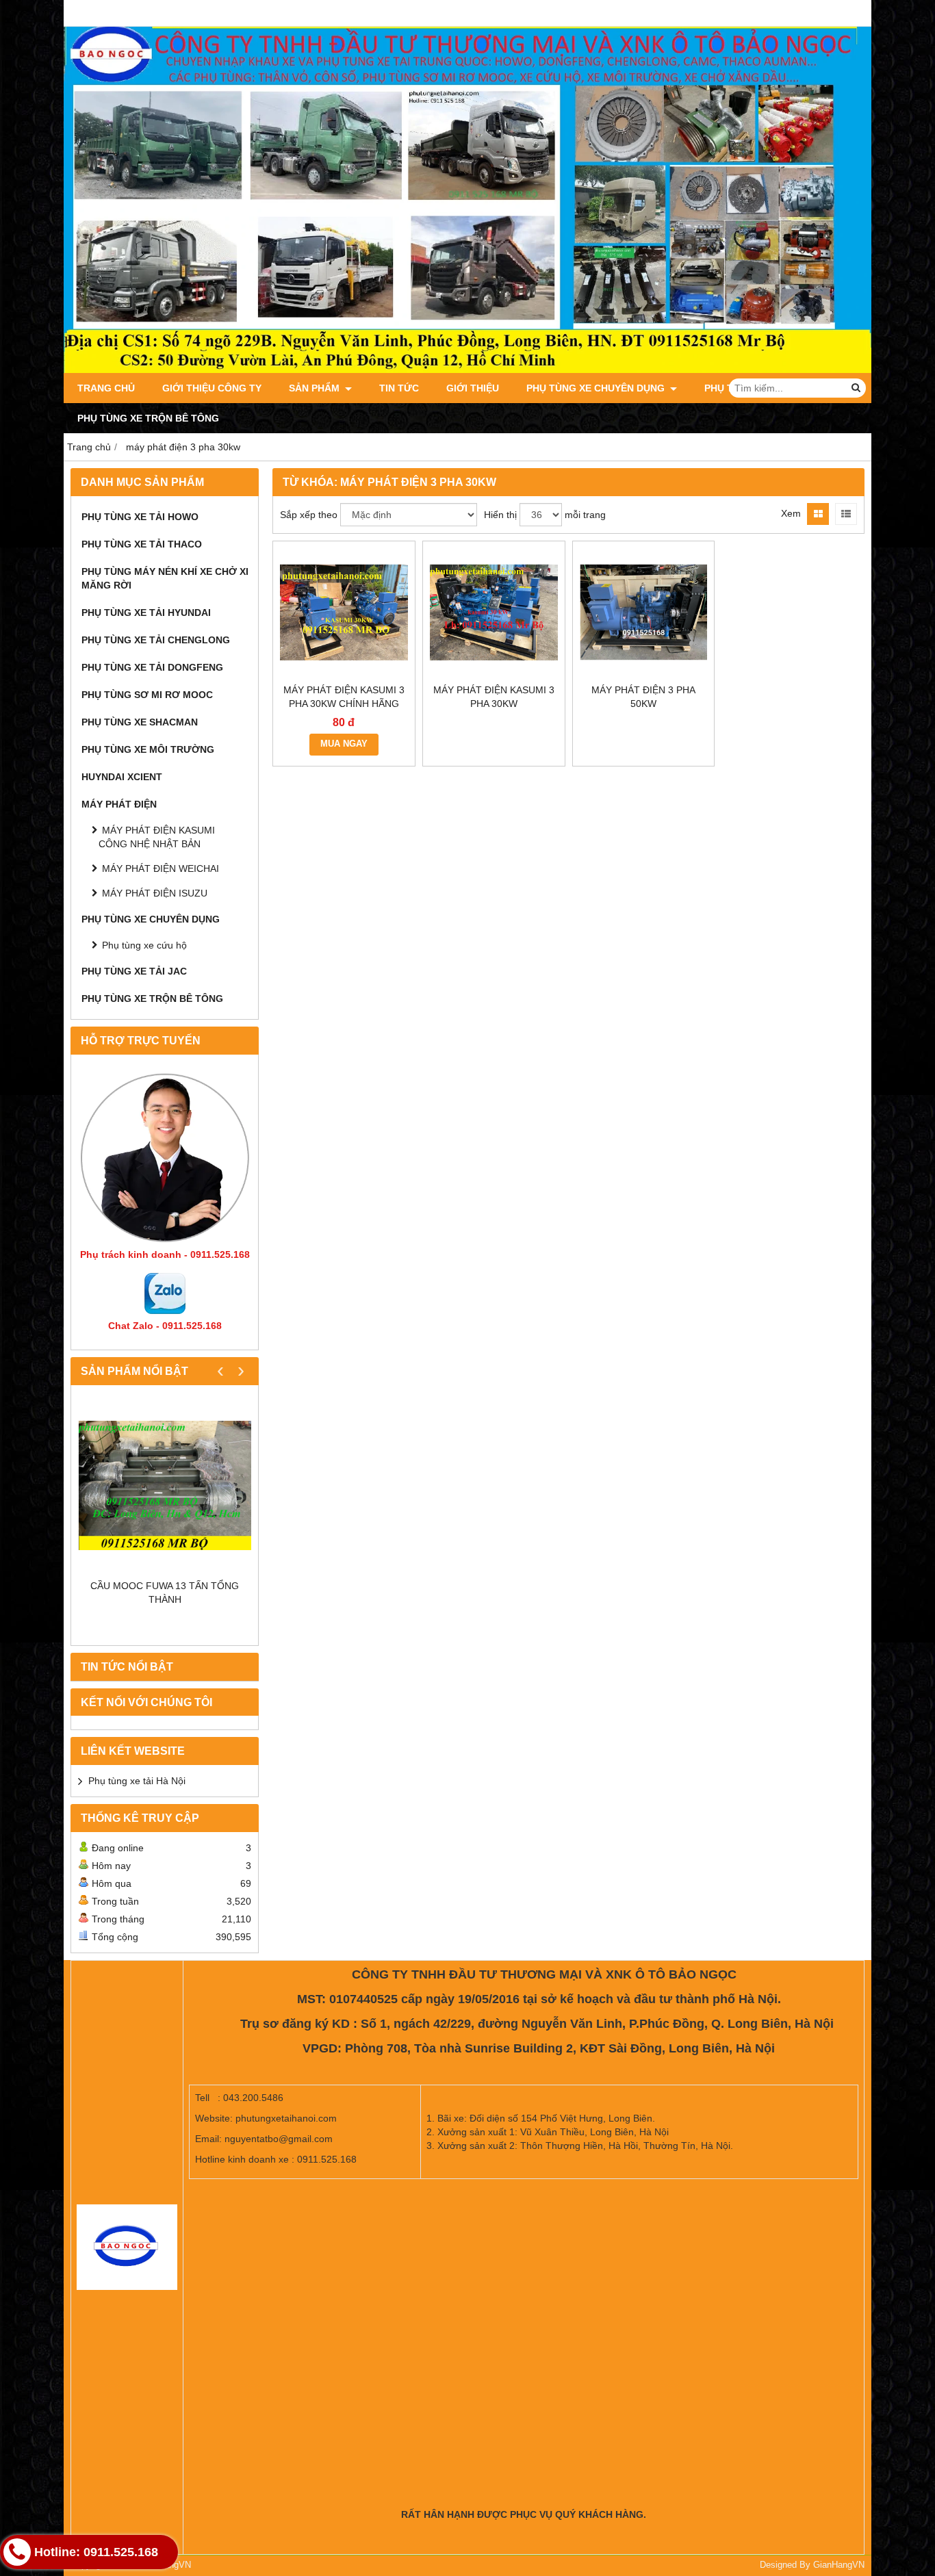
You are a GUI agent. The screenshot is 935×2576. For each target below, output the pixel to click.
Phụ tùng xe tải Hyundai (146, 613)
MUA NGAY (344, 744)
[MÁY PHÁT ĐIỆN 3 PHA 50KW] (644, 612)
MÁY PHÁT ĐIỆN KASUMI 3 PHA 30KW (494, 697)
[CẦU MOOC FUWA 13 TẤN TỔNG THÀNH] (165, 1485)
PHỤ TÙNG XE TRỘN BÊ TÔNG (148, 418)
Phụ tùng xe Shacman (140, 722)
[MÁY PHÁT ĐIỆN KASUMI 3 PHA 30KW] (494, 612)
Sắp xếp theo (309, 515)
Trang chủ (106, 388)
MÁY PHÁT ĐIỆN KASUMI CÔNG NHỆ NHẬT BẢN (157, 837)
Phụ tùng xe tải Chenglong (156, 640)
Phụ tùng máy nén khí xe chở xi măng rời (165, 578)
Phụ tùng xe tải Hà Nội (137, 1781)
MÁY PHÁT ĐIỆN (119, 804)
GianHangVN (839, 2565)
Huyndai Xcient (122, 777)
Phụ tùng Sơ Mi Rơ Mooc (147, 695)
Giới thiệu (473, 388)
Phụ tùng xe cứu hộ (144, 945)
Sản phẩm (316, 388)
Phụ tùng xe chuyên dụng (597, 388)
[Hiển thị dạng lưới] (818, 514)
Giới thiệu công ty (212, 388)
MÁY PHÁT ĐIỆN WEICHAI (161, 868)
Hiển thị (500, 515)
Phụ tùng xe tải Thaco (142, 544)
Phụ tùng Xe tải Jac (134, 971)
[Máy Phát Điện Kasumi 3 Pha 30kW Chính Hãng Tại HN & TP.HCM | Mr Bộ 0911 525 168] (344, 612)
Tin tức (399, 388)
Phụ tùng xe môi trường (148, 749)
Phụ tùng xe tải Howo (140, 517)
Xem (791, 513)
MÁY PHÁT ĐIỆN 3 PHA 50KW (643, 697)
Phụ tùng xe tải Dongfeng (152, 667)
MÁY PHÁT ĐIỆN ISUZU (155, 893)
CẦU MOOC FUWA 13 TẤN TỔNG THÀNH (165, 1593)
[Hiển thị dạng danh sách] (846, 514)
